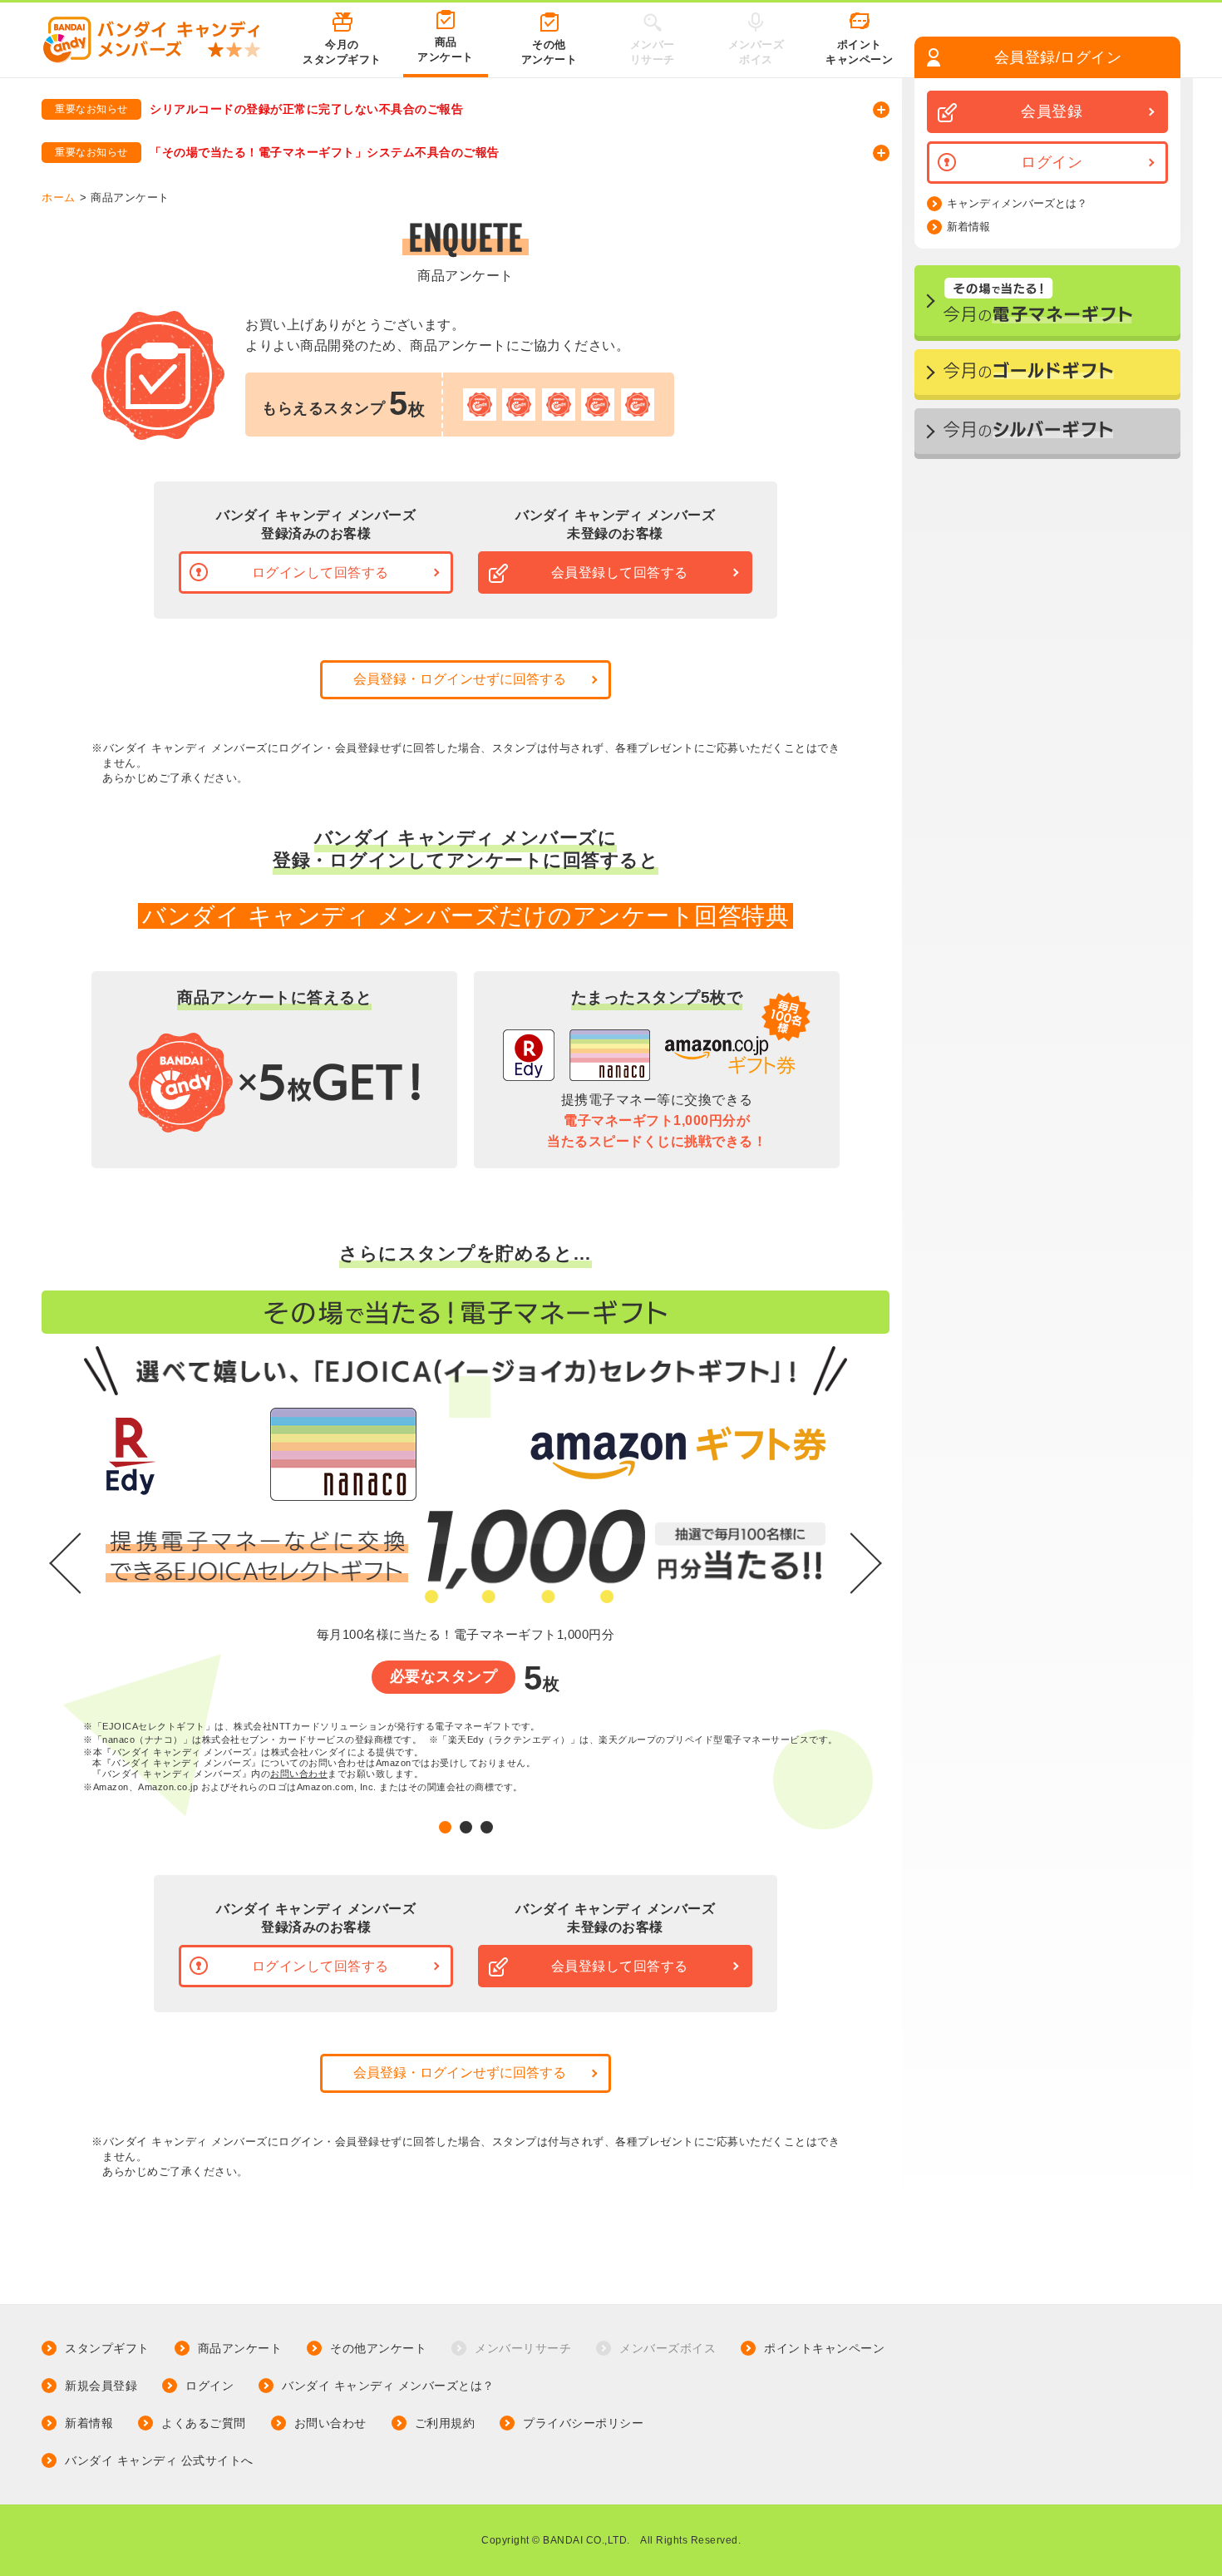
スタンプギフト (107, 2348)
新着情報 (968, 227)
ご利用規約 (445, 2423)
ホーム (59, 197)
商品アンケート (240, 2348)
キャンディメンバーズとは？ (1017, 204)
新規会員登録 (101, 2386)
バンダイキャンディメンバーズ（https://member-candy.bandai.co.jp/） (263, 170)
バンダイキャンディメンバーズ (151, 126)
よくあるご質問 (204, 2423)
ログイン (209, 2386)
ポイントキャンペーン (824, 2348)
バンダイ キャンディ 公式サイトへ (159, 2460)
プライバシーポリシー (583, 2423)
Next (865, 1562)
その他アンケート (378, 2348)
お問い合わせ (299, 1774)
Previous (67, 1562)
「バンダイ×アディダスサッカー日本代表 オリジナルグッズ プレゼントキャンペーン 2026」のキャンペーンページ (385, 128)
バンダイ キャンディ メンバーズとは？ (388, 2386)
